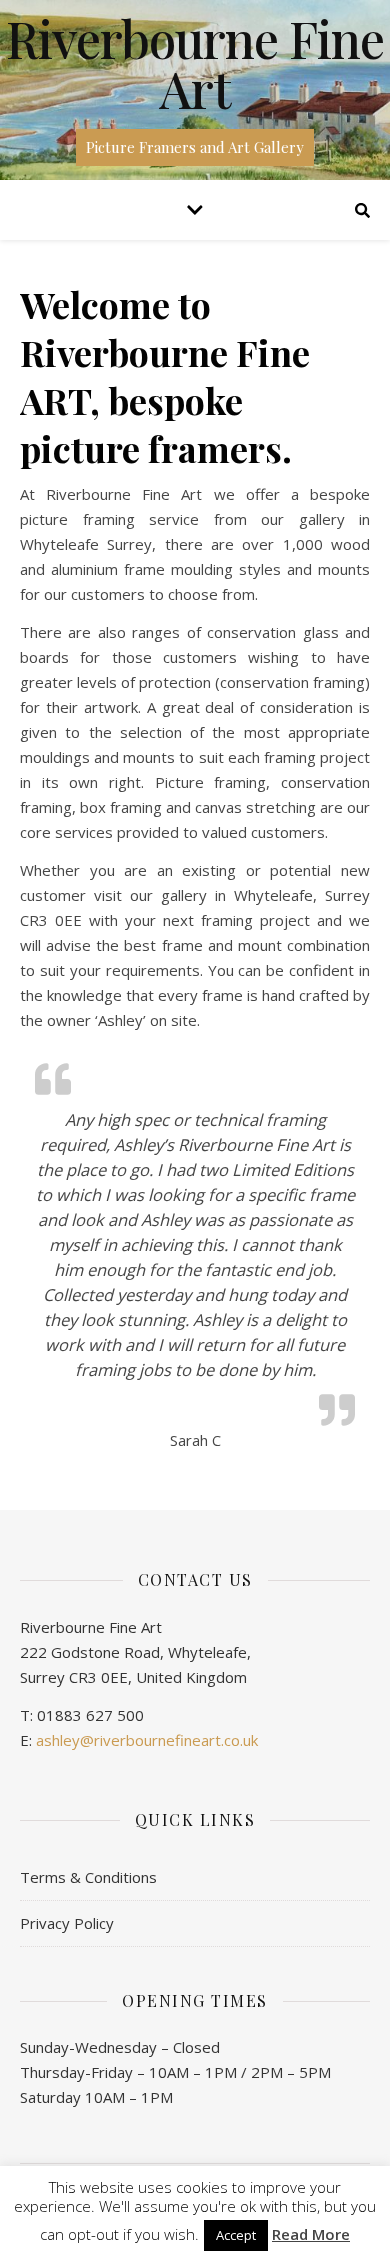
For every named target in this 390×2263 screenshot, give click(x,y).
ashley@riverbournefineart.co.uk (147, 1740)
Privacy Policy (67, 1923)
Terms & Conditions (88, 1877)
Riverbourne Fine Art (195, 64)
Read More (311, 2234)
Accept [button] (236, 2235)
